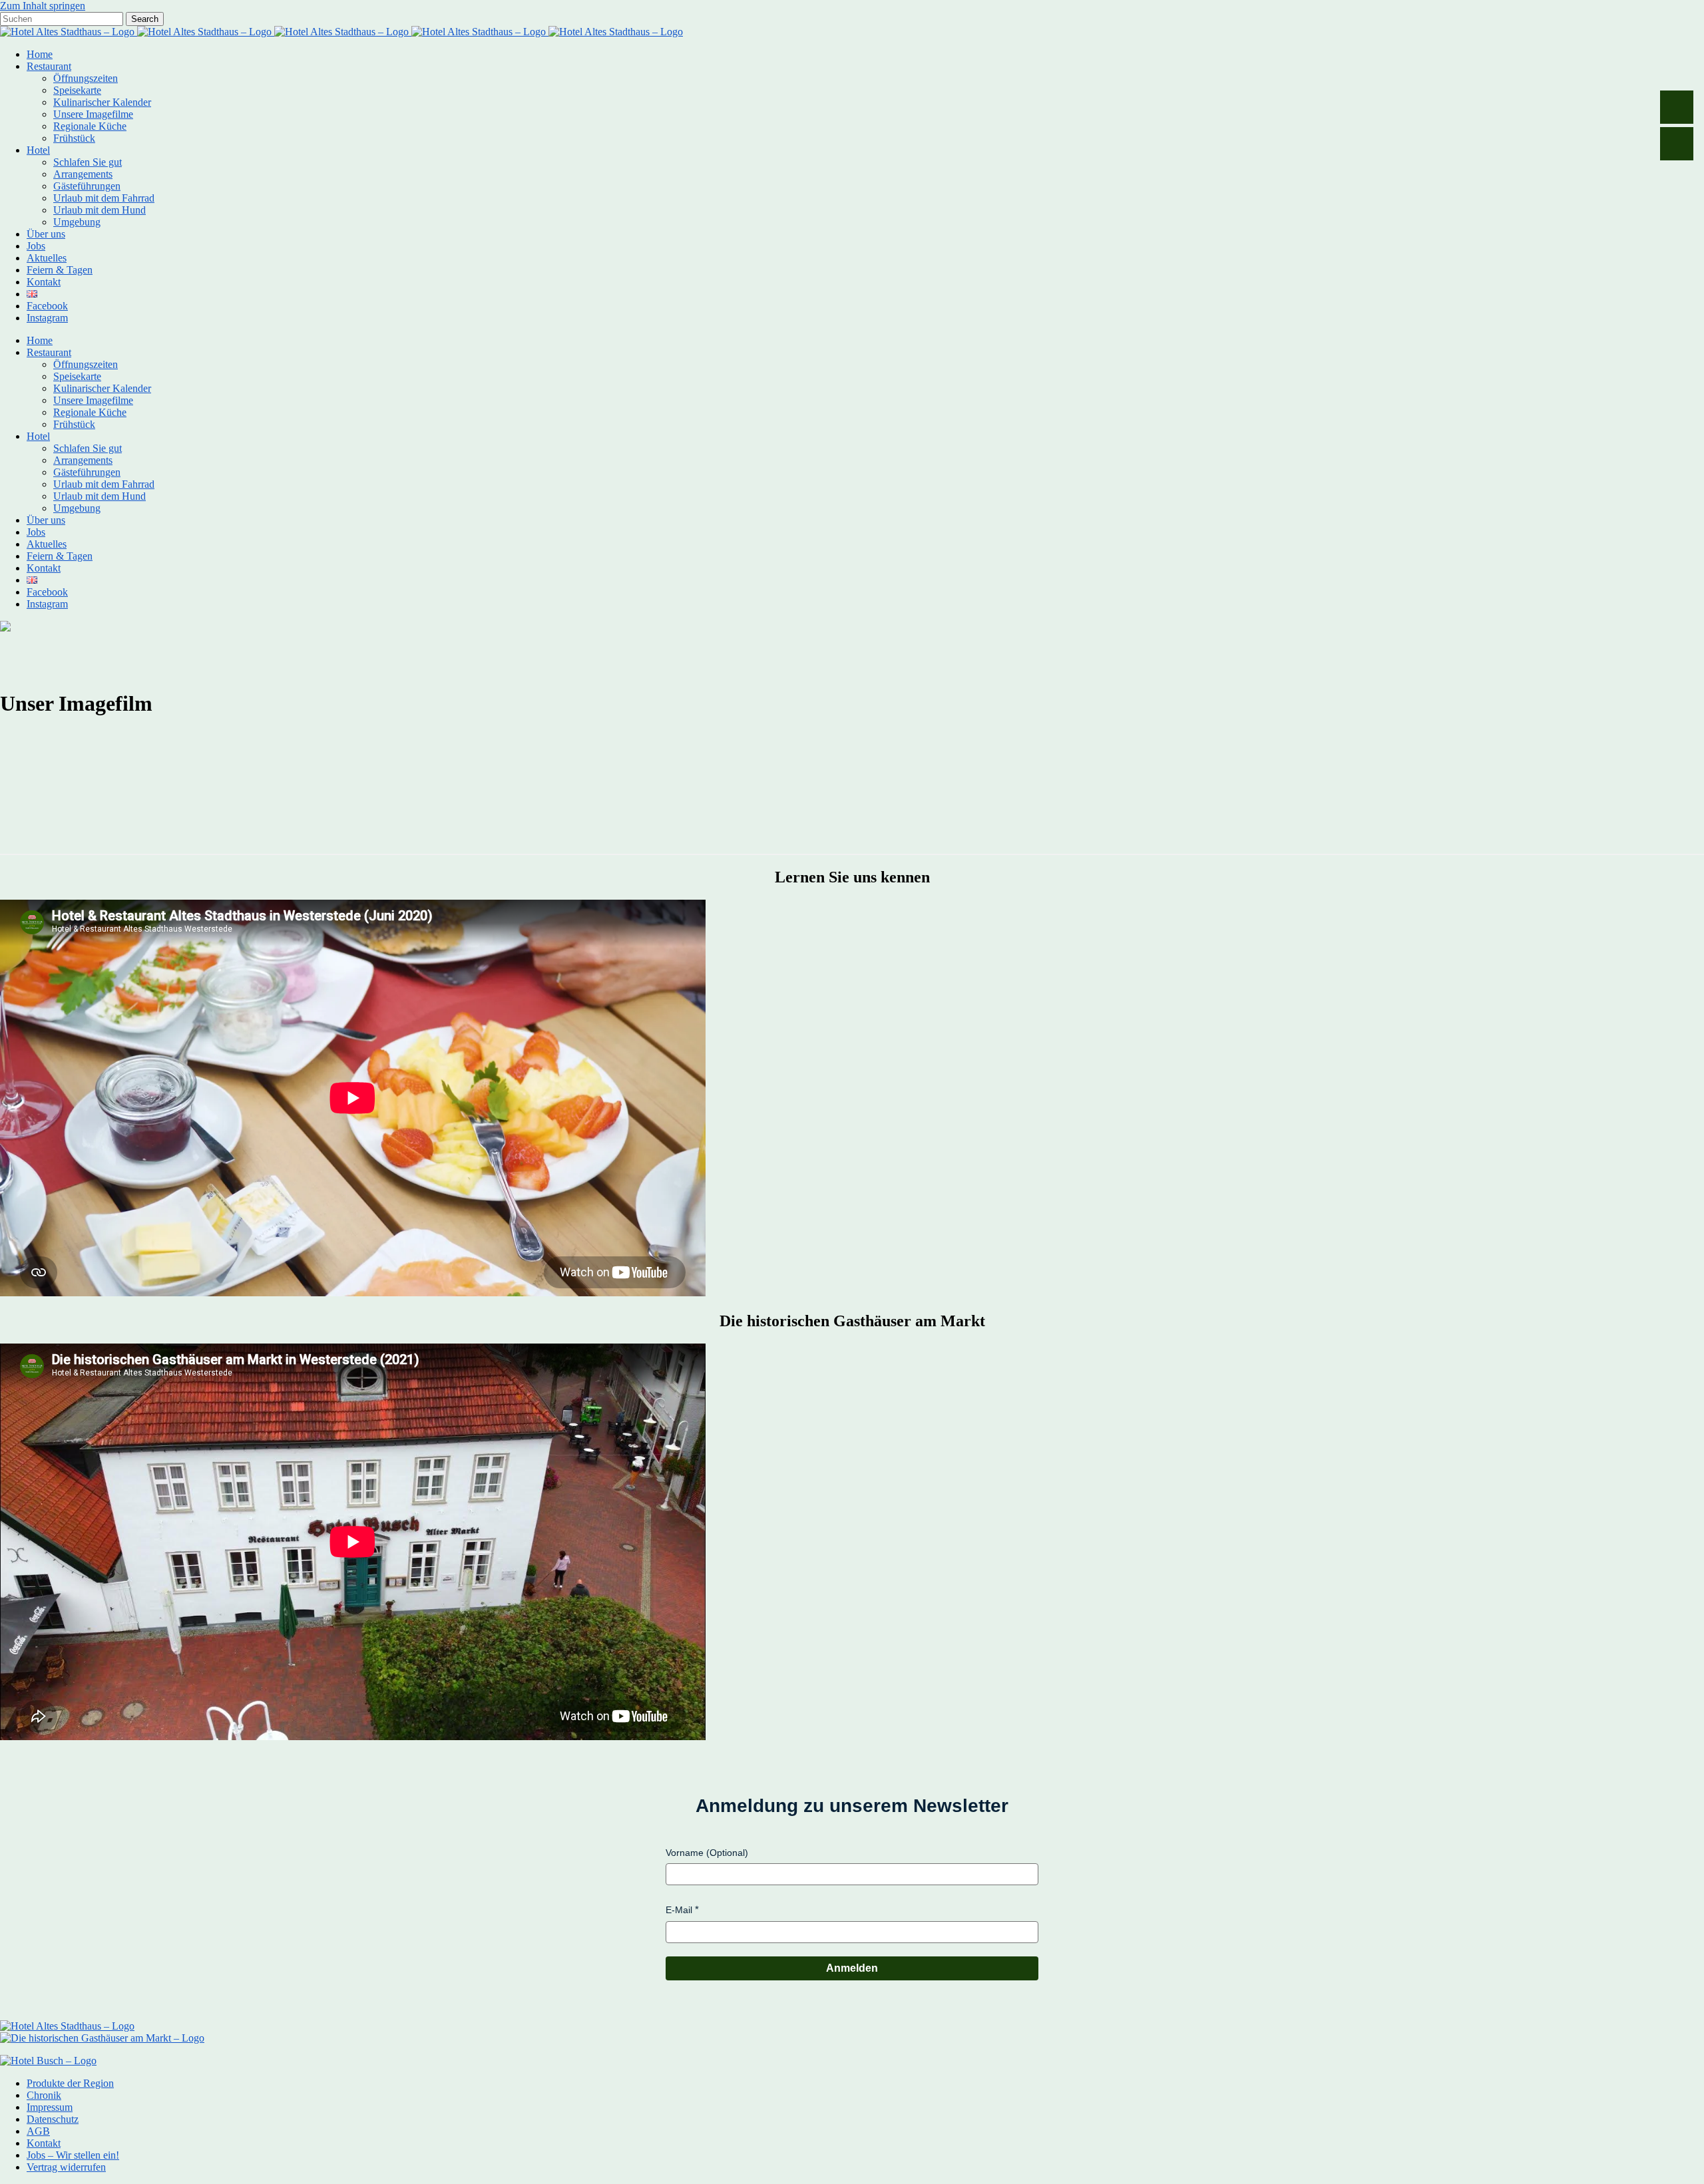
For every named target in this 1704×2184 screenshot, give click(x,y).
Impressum (50, 2107)
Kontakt (44, 2143)
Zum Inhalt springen (43, 6)
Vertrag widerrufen (66, 2167)
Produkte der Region (70, 2083)
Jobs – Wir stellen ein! (73, 2155)
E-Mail (679, 1910)
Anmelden (852, 1968)
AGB (38, 2131)
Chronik (44, 2095)
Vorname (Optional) (707, 1853)
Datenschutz (53, 2119)
